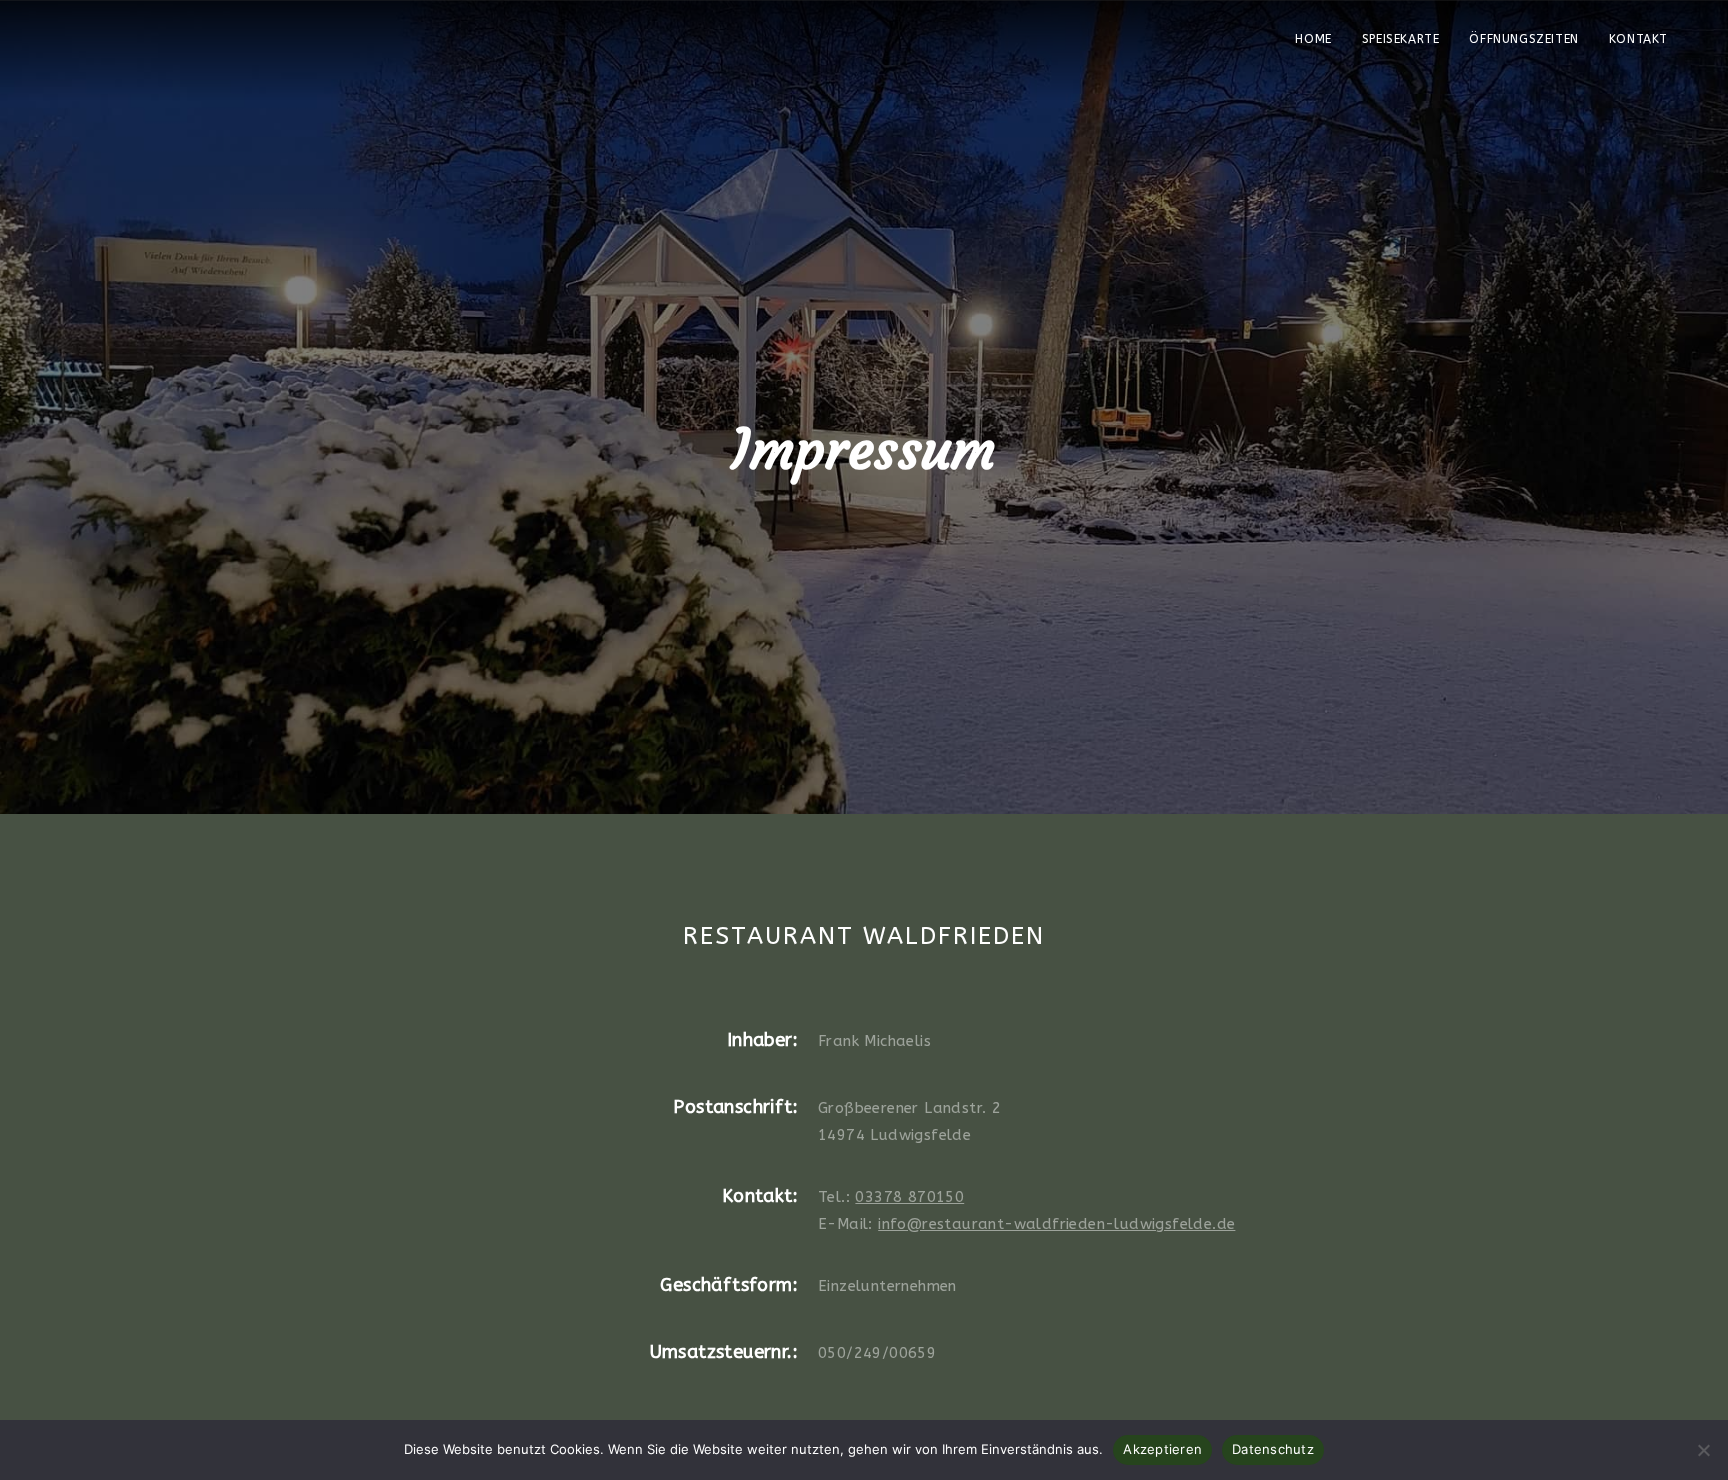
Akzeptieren (1162, 1449)
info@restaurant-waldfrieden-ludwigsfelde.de (1056, 1224)
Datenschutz (1273, 1449)
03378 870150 (909, 1197)
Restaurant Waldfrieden (143, 49)
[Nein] (1703, 1450)
